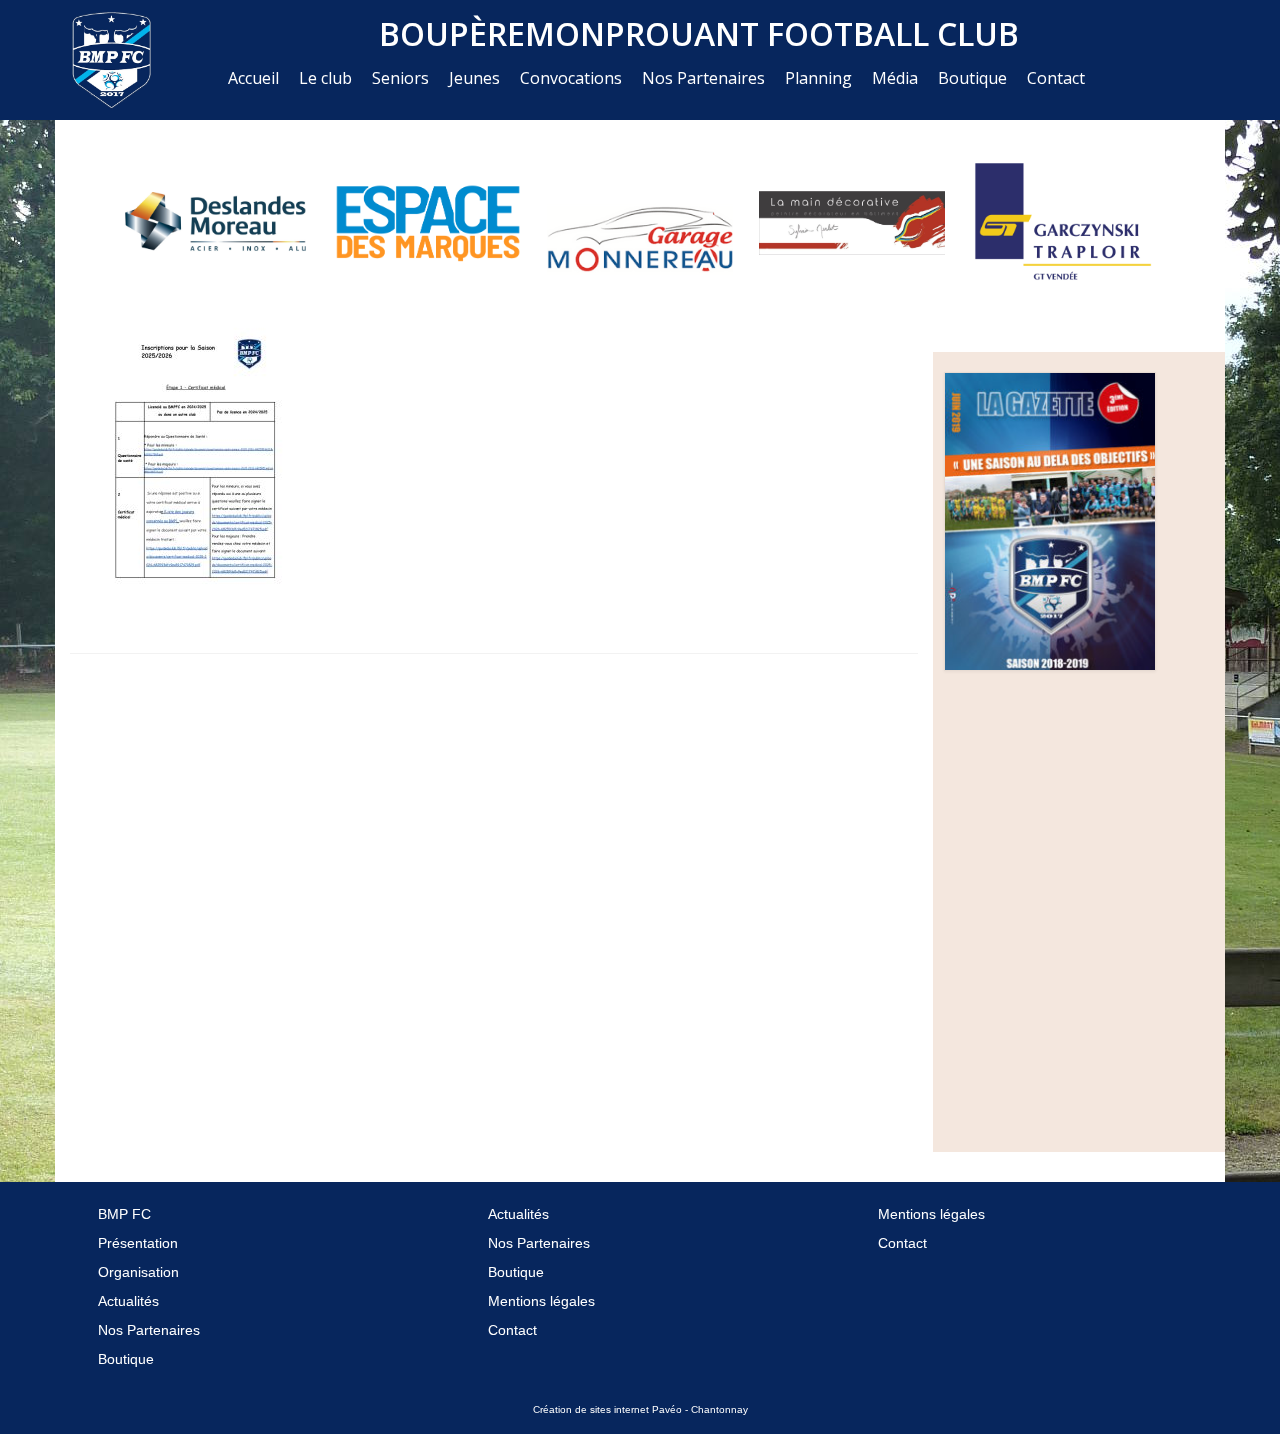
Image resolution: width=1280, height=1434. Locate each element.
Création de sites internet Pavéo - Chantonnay (640, 1409)
